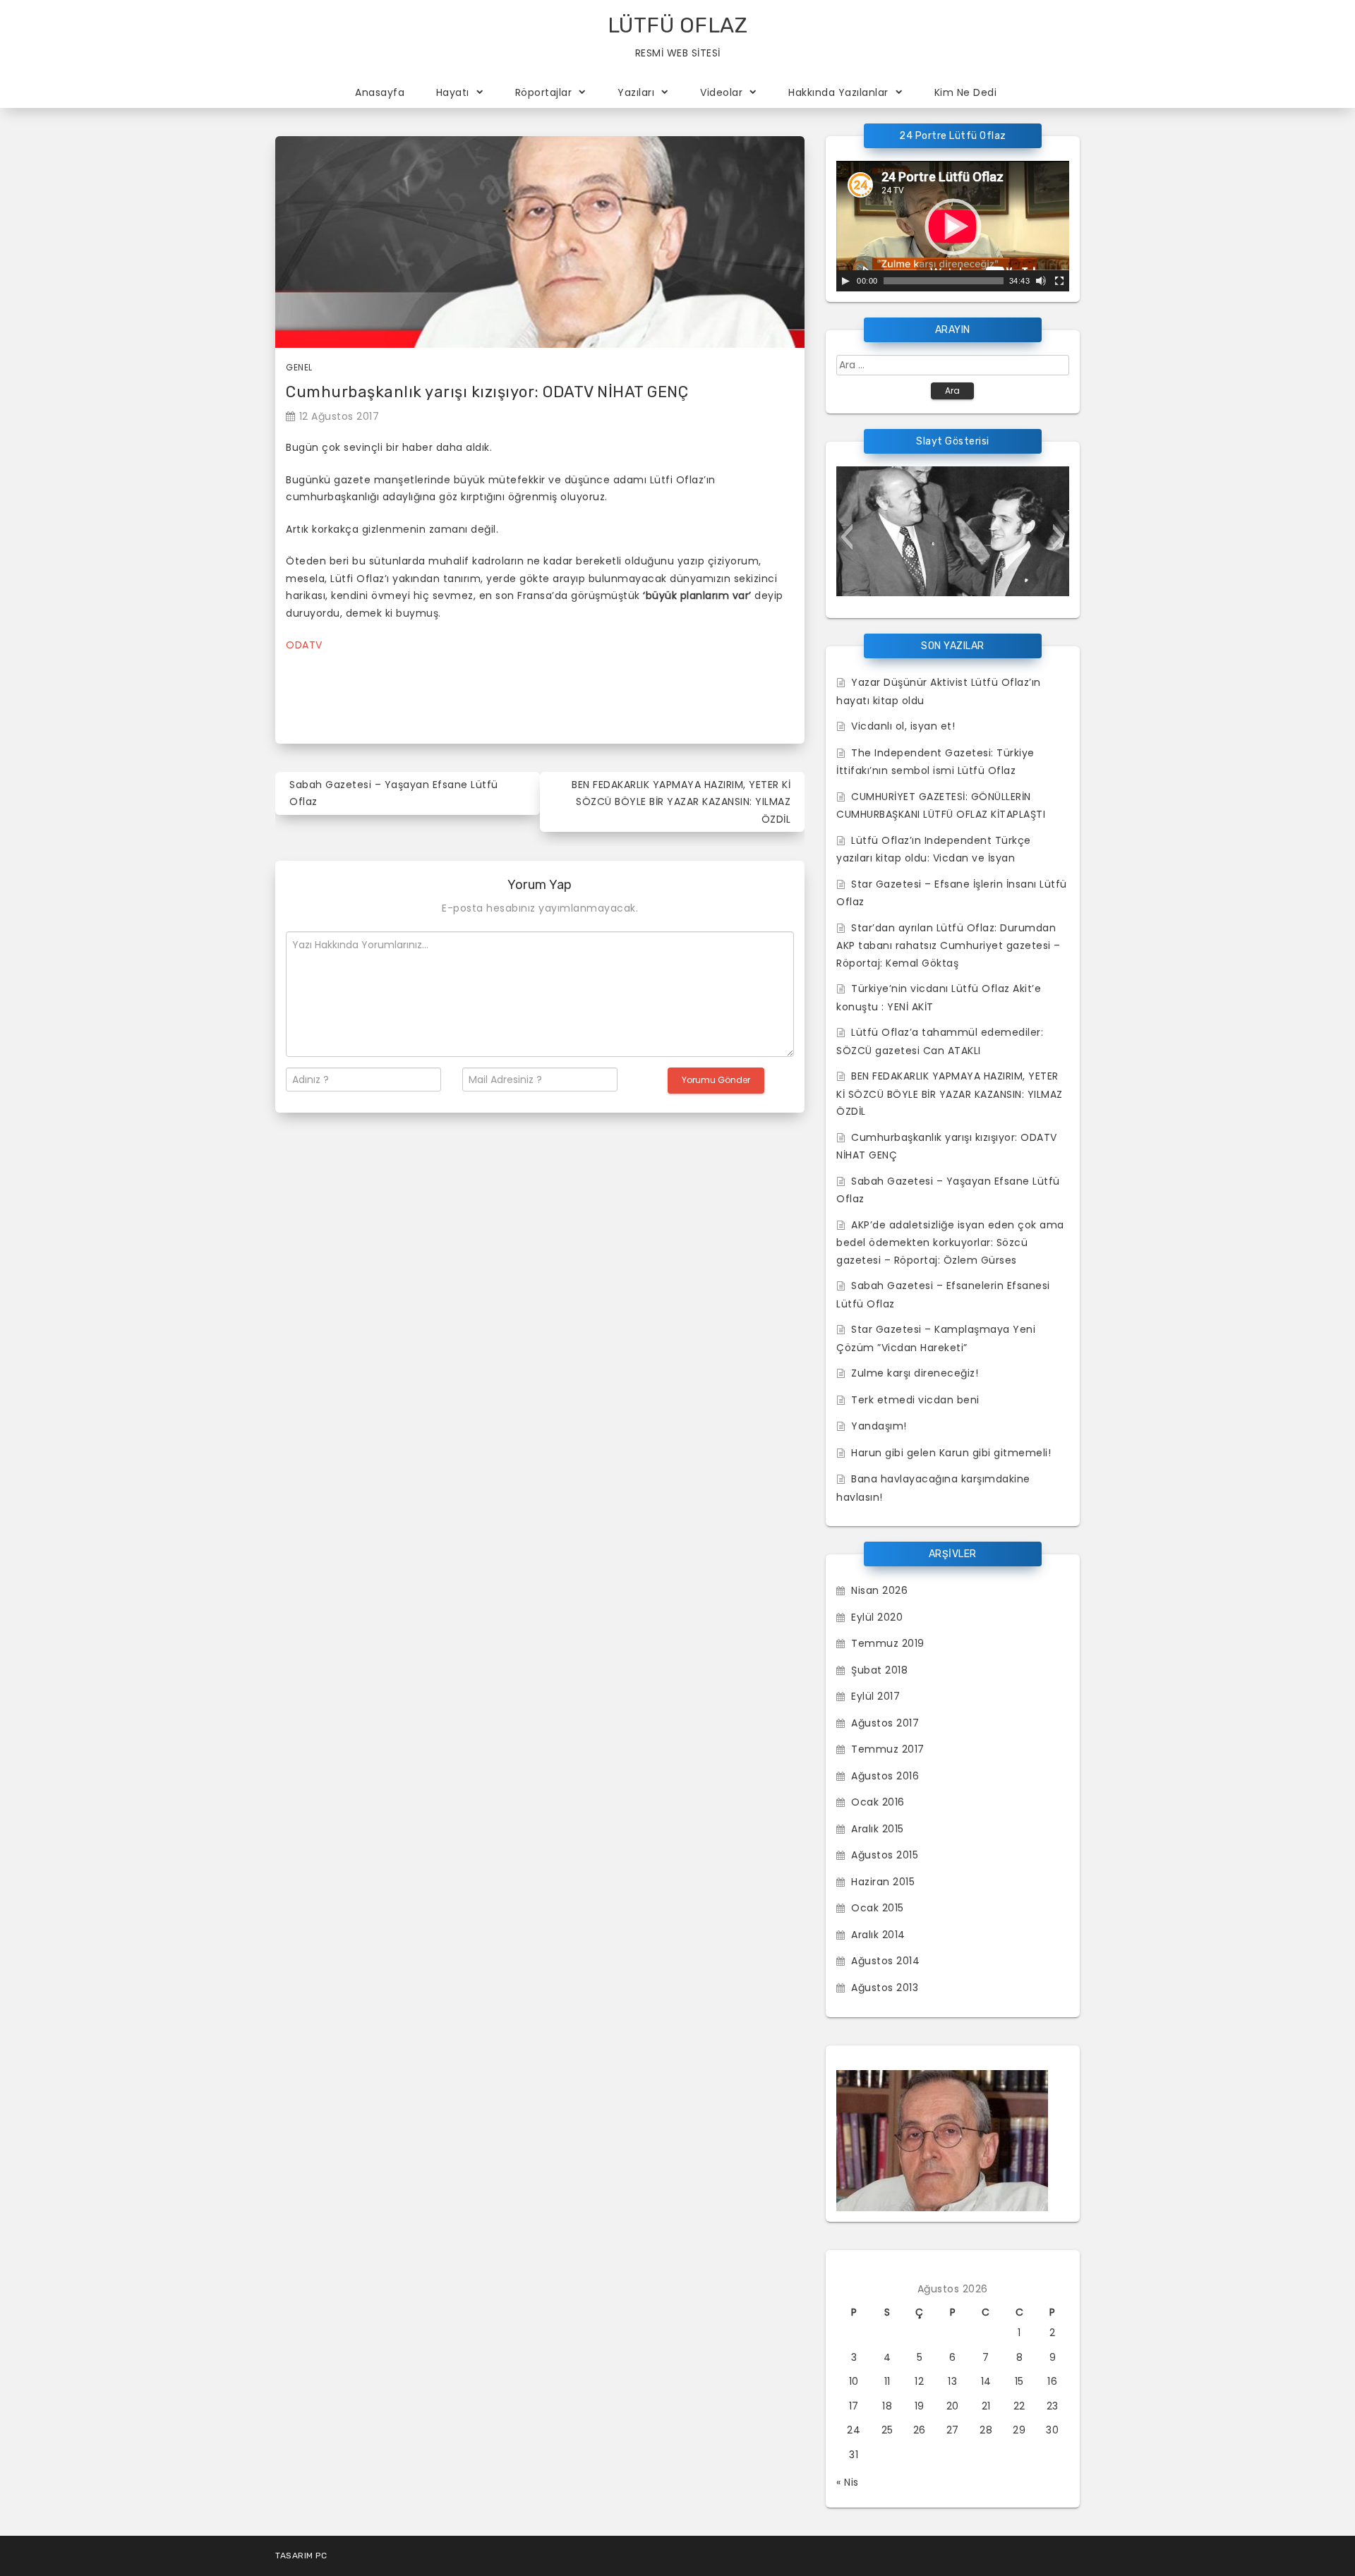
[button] (847, 537)
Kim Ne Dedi (966, 92)
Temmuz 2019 (888, 1643)
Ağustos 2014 (885, 1961)
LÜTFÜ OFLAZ (678, 25)
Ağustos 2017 (885, 1723)
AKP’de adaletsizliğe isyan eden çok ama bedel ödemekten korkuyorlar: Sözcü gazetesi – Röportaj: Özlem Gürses (950, 1242)
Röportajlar (544, 92)
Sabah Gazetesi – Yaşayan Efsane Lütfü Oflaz (394, 793)
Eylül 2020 (877, 1617)
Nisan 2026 (879, 1590)
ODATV (304, 645)
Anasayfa (380, 92)
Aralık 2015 (878, 1829)
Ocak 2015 (878, 1908)
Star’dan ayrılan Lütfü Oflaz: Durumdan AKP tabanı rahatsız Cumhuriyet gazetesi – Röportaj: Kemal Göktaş (948, 945)
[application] (953, 226)
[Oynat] (845, 281)
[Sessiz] (1041, 281)
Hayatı (453, 92)
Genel (299, 367)
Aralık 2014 (878, 1935)
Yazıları (636, 92)
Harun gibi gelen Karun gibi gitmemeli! (951, 1453)
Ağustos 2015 (885, 1855)
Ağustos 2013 (885, 1988)
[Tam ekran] (1059, 281)
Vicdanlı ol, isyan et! (903, 726)
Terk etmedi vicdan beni (915, 1400)
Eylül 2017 (875, 1696)
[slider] (944, 281)
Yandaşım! (879, 1426)
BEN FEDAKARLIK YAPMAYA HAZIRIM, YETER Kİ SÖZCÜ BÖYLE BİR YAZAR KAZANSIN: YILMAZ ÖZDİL (681, 802)
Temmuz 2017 (888, 1749)
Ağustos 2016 (885, 1776)
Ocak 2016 (878, 1802)
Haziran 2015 (883, 1882)
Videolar (721, 92)
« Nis (848, 2482)
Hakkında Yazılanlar (838, 92)
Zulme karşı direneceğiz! (915, 1373)
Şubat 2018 (879, 1670)
